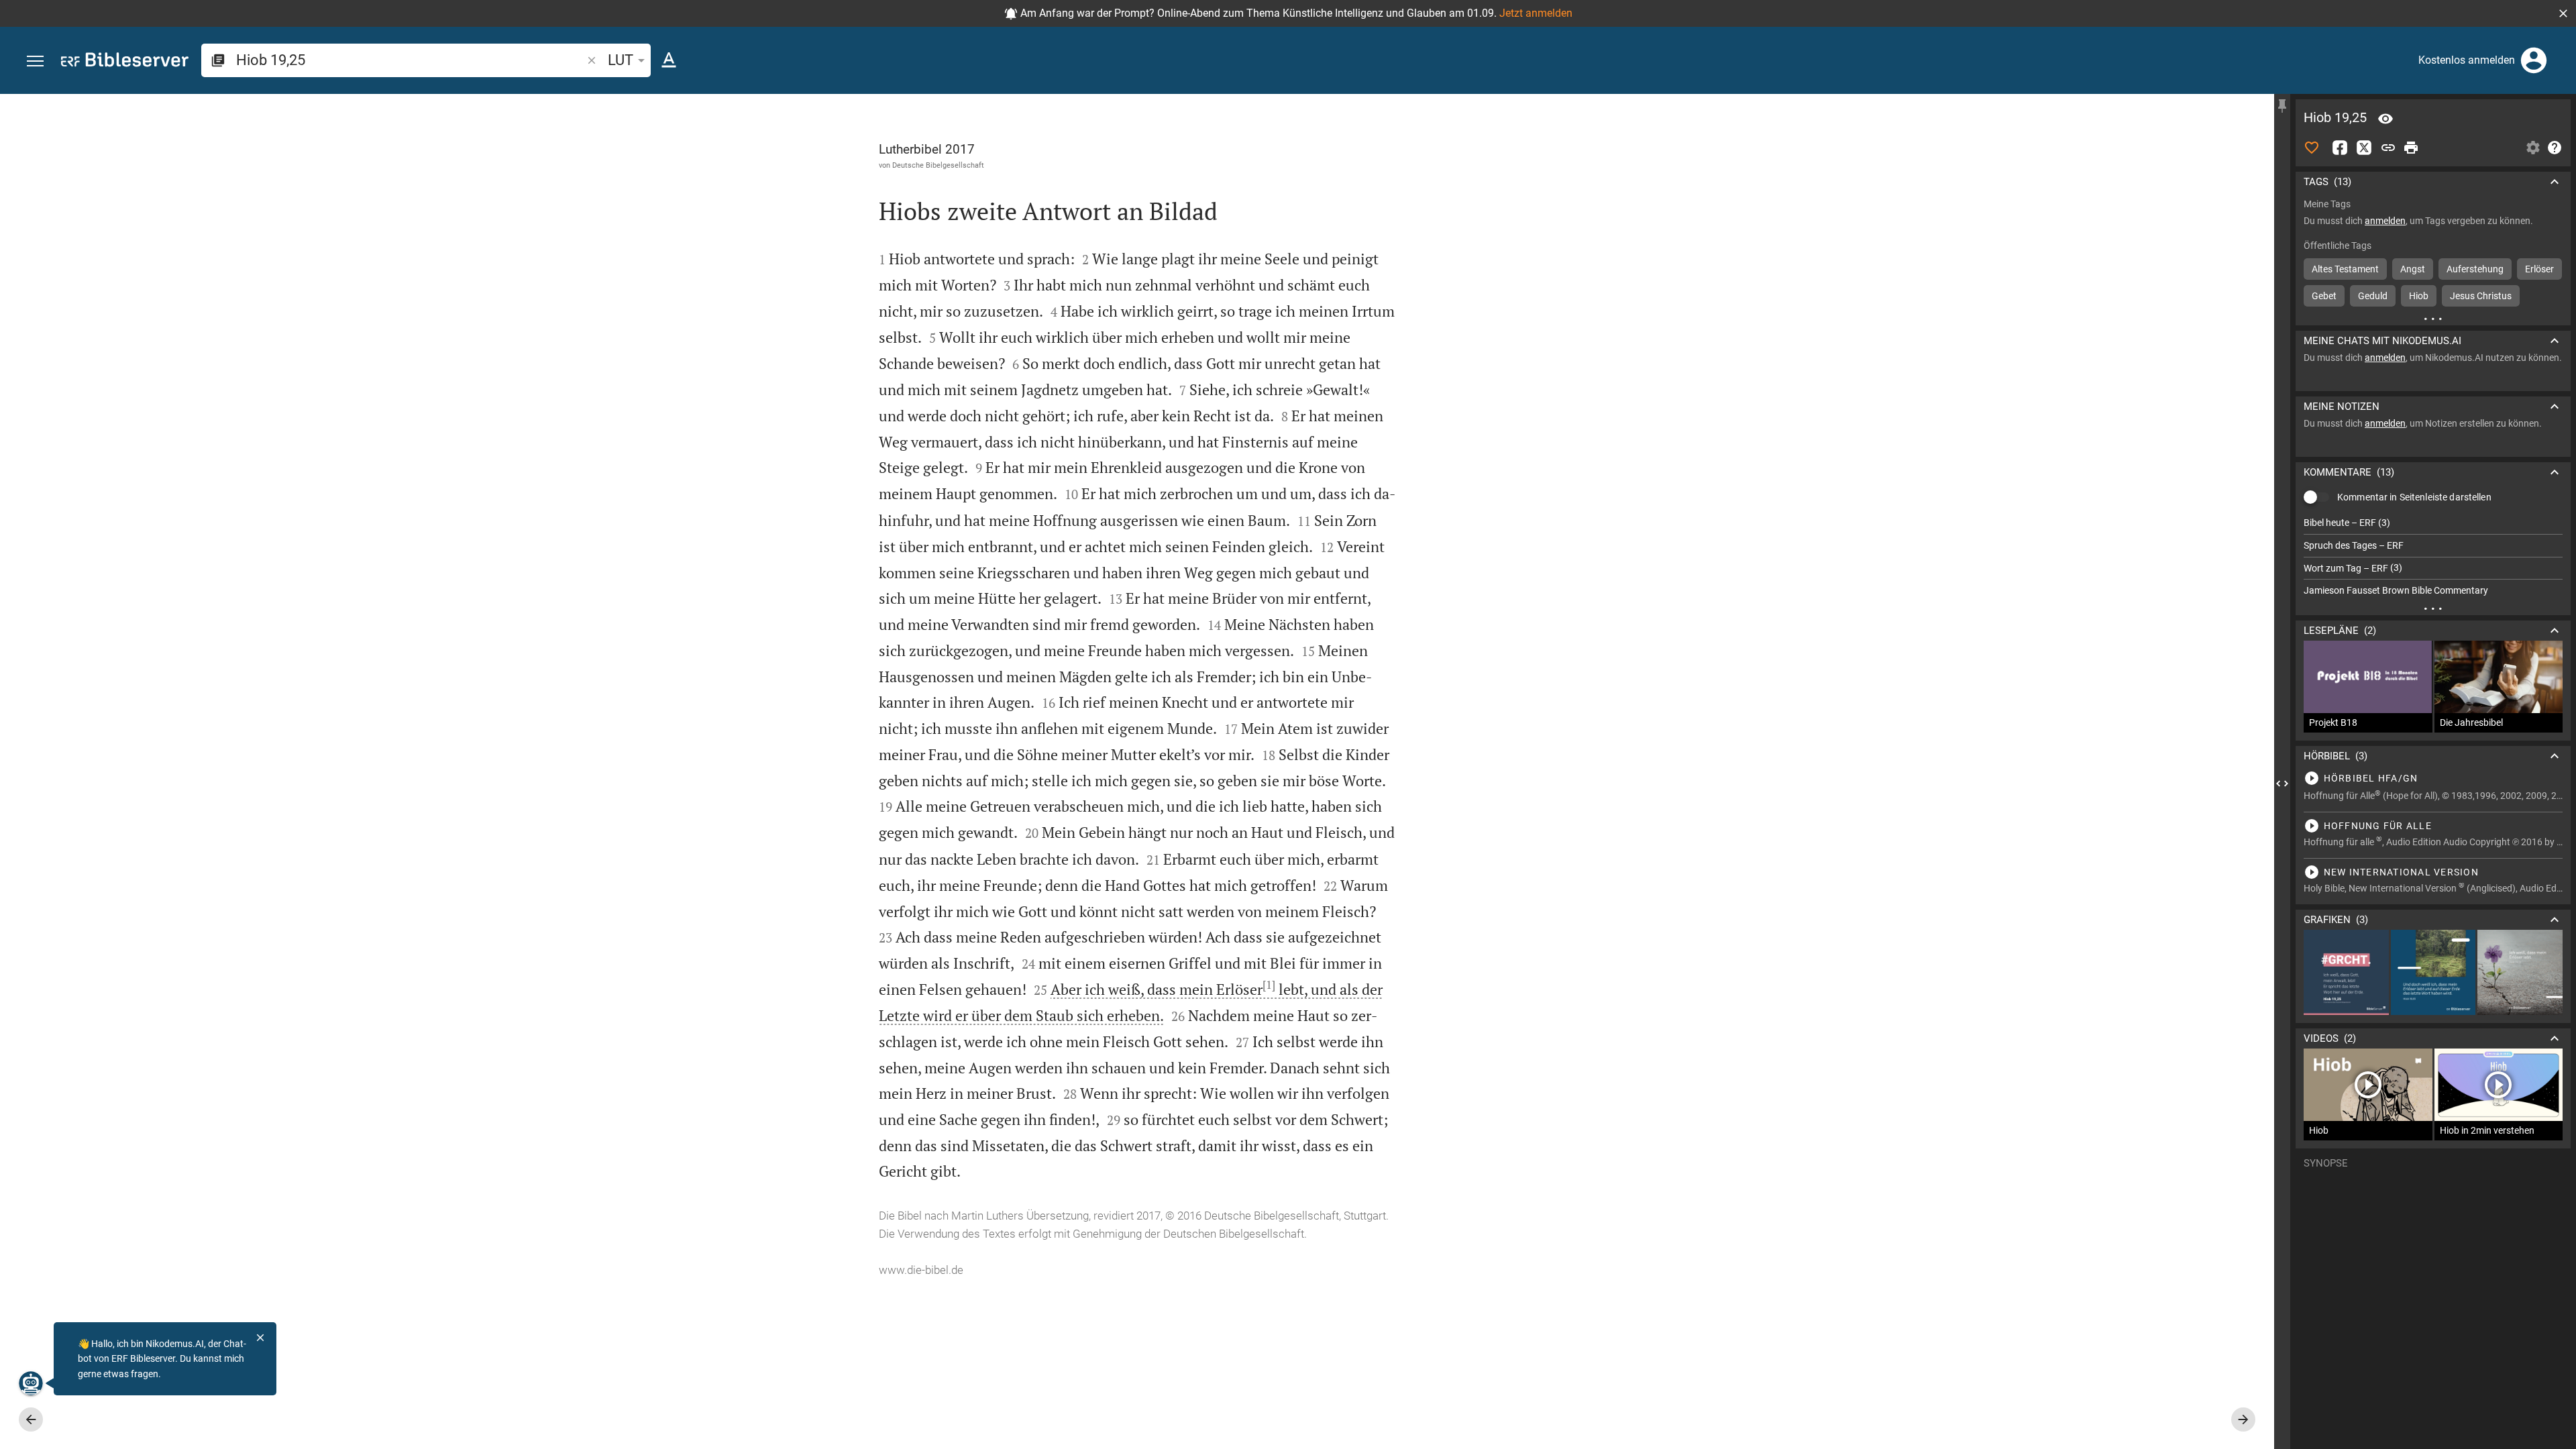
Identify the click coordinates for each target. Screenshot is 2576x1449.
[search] (410, 60)
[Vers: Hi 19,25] (2385, 119)
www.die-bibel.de (921, 1270)
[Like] (2312, 148)
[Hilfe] (2555, 148)
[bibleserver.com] (125, 62)
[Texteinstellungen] (669, 60)
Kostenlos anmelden (2467, 60)
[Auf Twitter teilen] (2364, 148)
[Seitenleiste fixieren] (2282, 106)
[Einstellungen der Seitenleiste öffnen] (2533, 148)
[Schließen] (260, 1338)
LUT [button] (621, 60)
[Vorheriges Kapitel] (31, 1419)
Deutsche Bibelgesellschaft (938, 165)
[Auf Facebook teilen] (2340, 148)
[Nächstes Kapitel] (2243, 1419)
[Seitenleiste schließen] (2282, 784)
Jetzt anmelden (1536, 13)
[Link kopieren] (2388, 148)
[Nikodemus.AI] (31, 1383)
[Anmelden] (2534, 60)
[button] (2563, 13)
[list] (2433, 557)
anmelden (2385, 221)
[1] (1269, 985)
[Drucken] (2411, 148)
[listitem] (2433, 523)
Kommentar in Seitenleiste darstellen (2414, 497)
